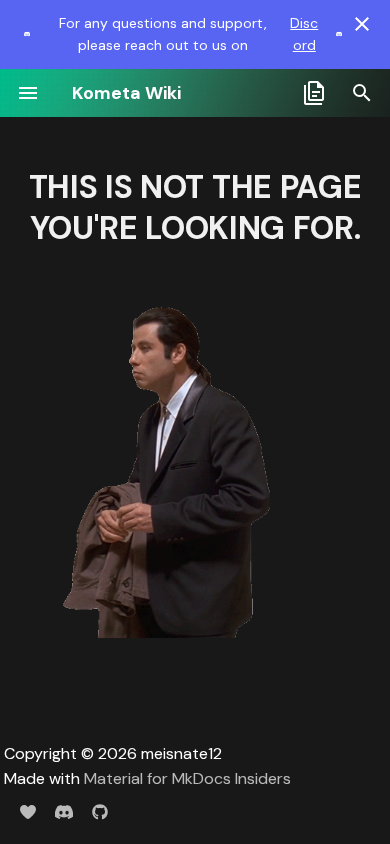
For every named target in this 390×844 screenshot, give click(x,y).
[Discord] (64, 812)
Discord (304, 34)
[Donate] (28, 812)
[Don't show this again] (362, 24)
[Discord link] (27, 34)
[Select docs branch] (314, 93)
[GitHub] (100, 812)
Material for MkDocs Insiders (187, 778)
